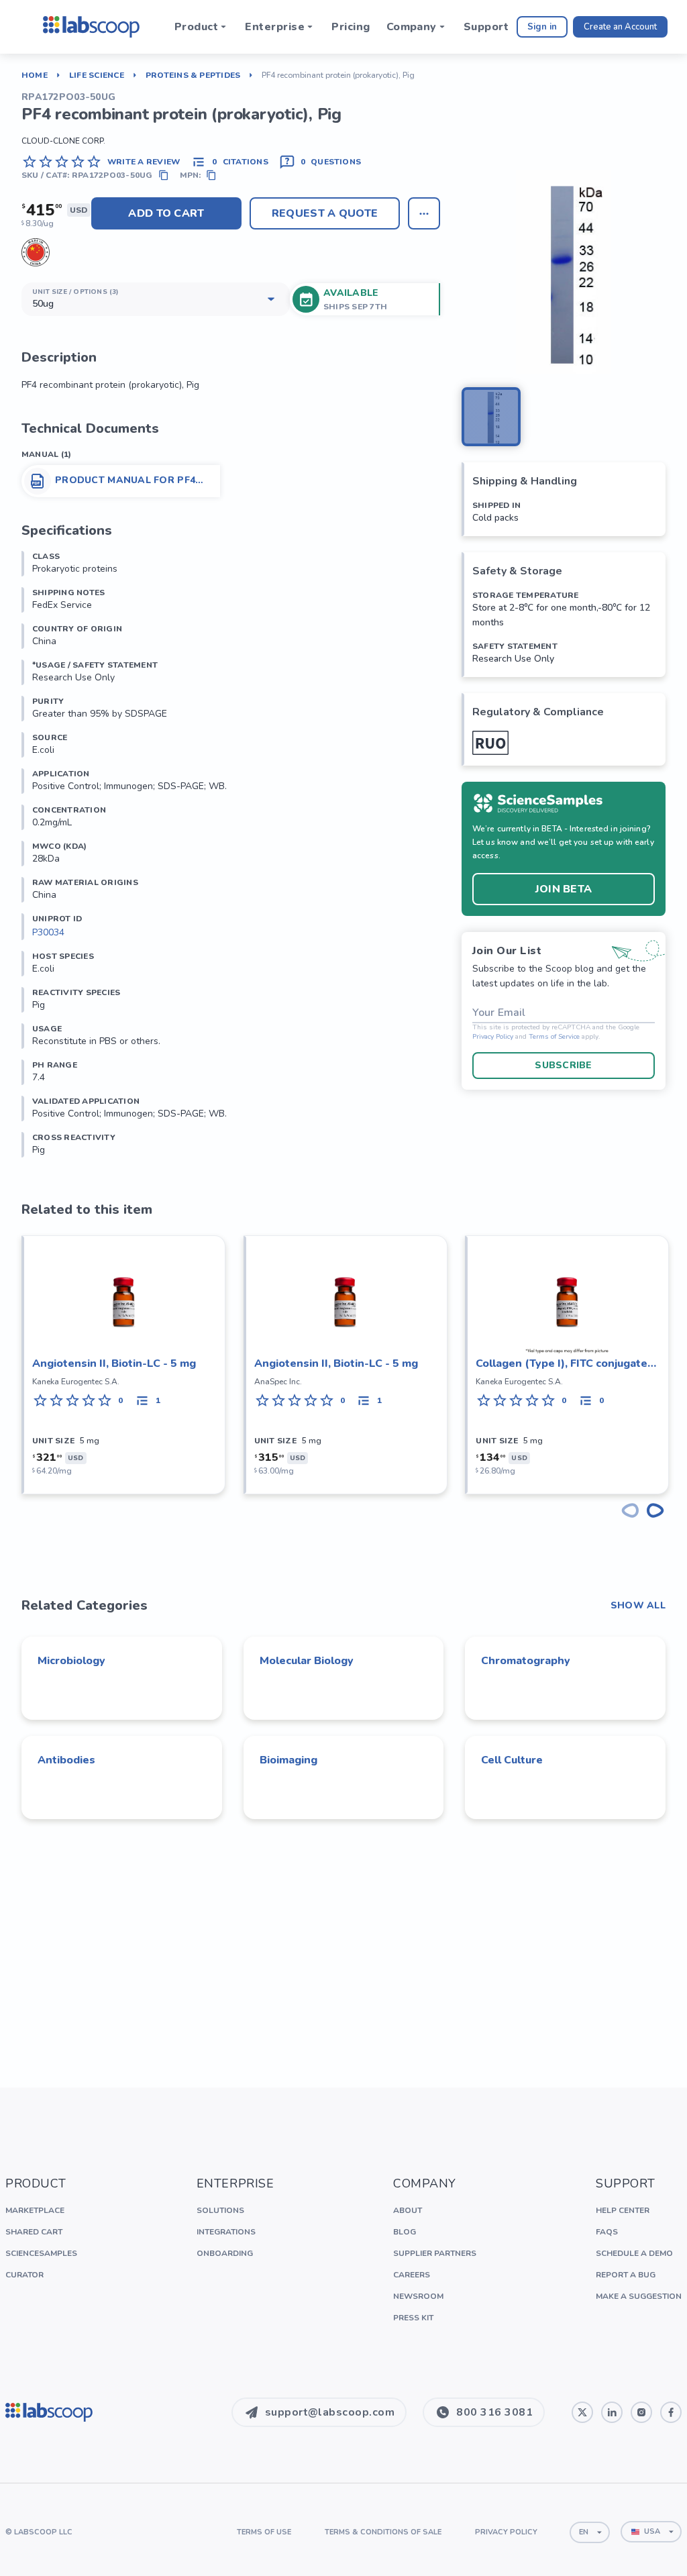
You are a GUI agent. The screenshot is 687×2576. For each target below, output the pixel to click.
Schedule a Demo (634, 2253)
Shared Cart (34, 2232)
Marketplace (35, 2210)
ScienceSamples (41, 2253)
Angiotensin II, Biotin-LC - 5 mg (114, 1363)
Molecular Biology (307, 1661)
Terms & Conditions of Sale (383, 2532)
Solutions (220, 2210)
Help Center (623, 2210)
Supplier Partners (435, 2253)
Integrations (226, 2232)
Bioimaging (288, 1760)
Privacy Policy (493, 1037)
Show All (638, 1606)
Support (486, 27)
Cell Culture (512, 1760)
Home (35, 75)
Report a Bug (626, 2275)
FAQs (607, 2232)
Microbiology (71, 1661)
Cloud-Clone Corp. (63, 141)
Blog (405, 2232)
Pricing (351, 27)
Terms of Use (264, 2532)
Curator (24, 2275)
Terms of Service (554, 1037)
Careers (412, 2275)
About (408, 2210)
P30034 (48, 932)
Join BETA (564, 889)
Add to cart (166, 213)
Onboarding (225, 2253)
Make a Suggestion (639, 2296)
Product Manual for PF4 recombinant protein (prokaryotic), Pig (125, 480)
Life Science (97, 75)
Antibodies (66, 1760)
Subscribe (564, 1065)
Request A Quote (325, 213)
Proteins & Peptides (193, 75)
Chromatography (526, 1661)
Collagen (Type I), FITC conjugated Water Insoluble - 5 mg (565, 1364)
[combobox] (590, 2532)
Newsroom (418, 2296)
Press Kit (413, 2318)
